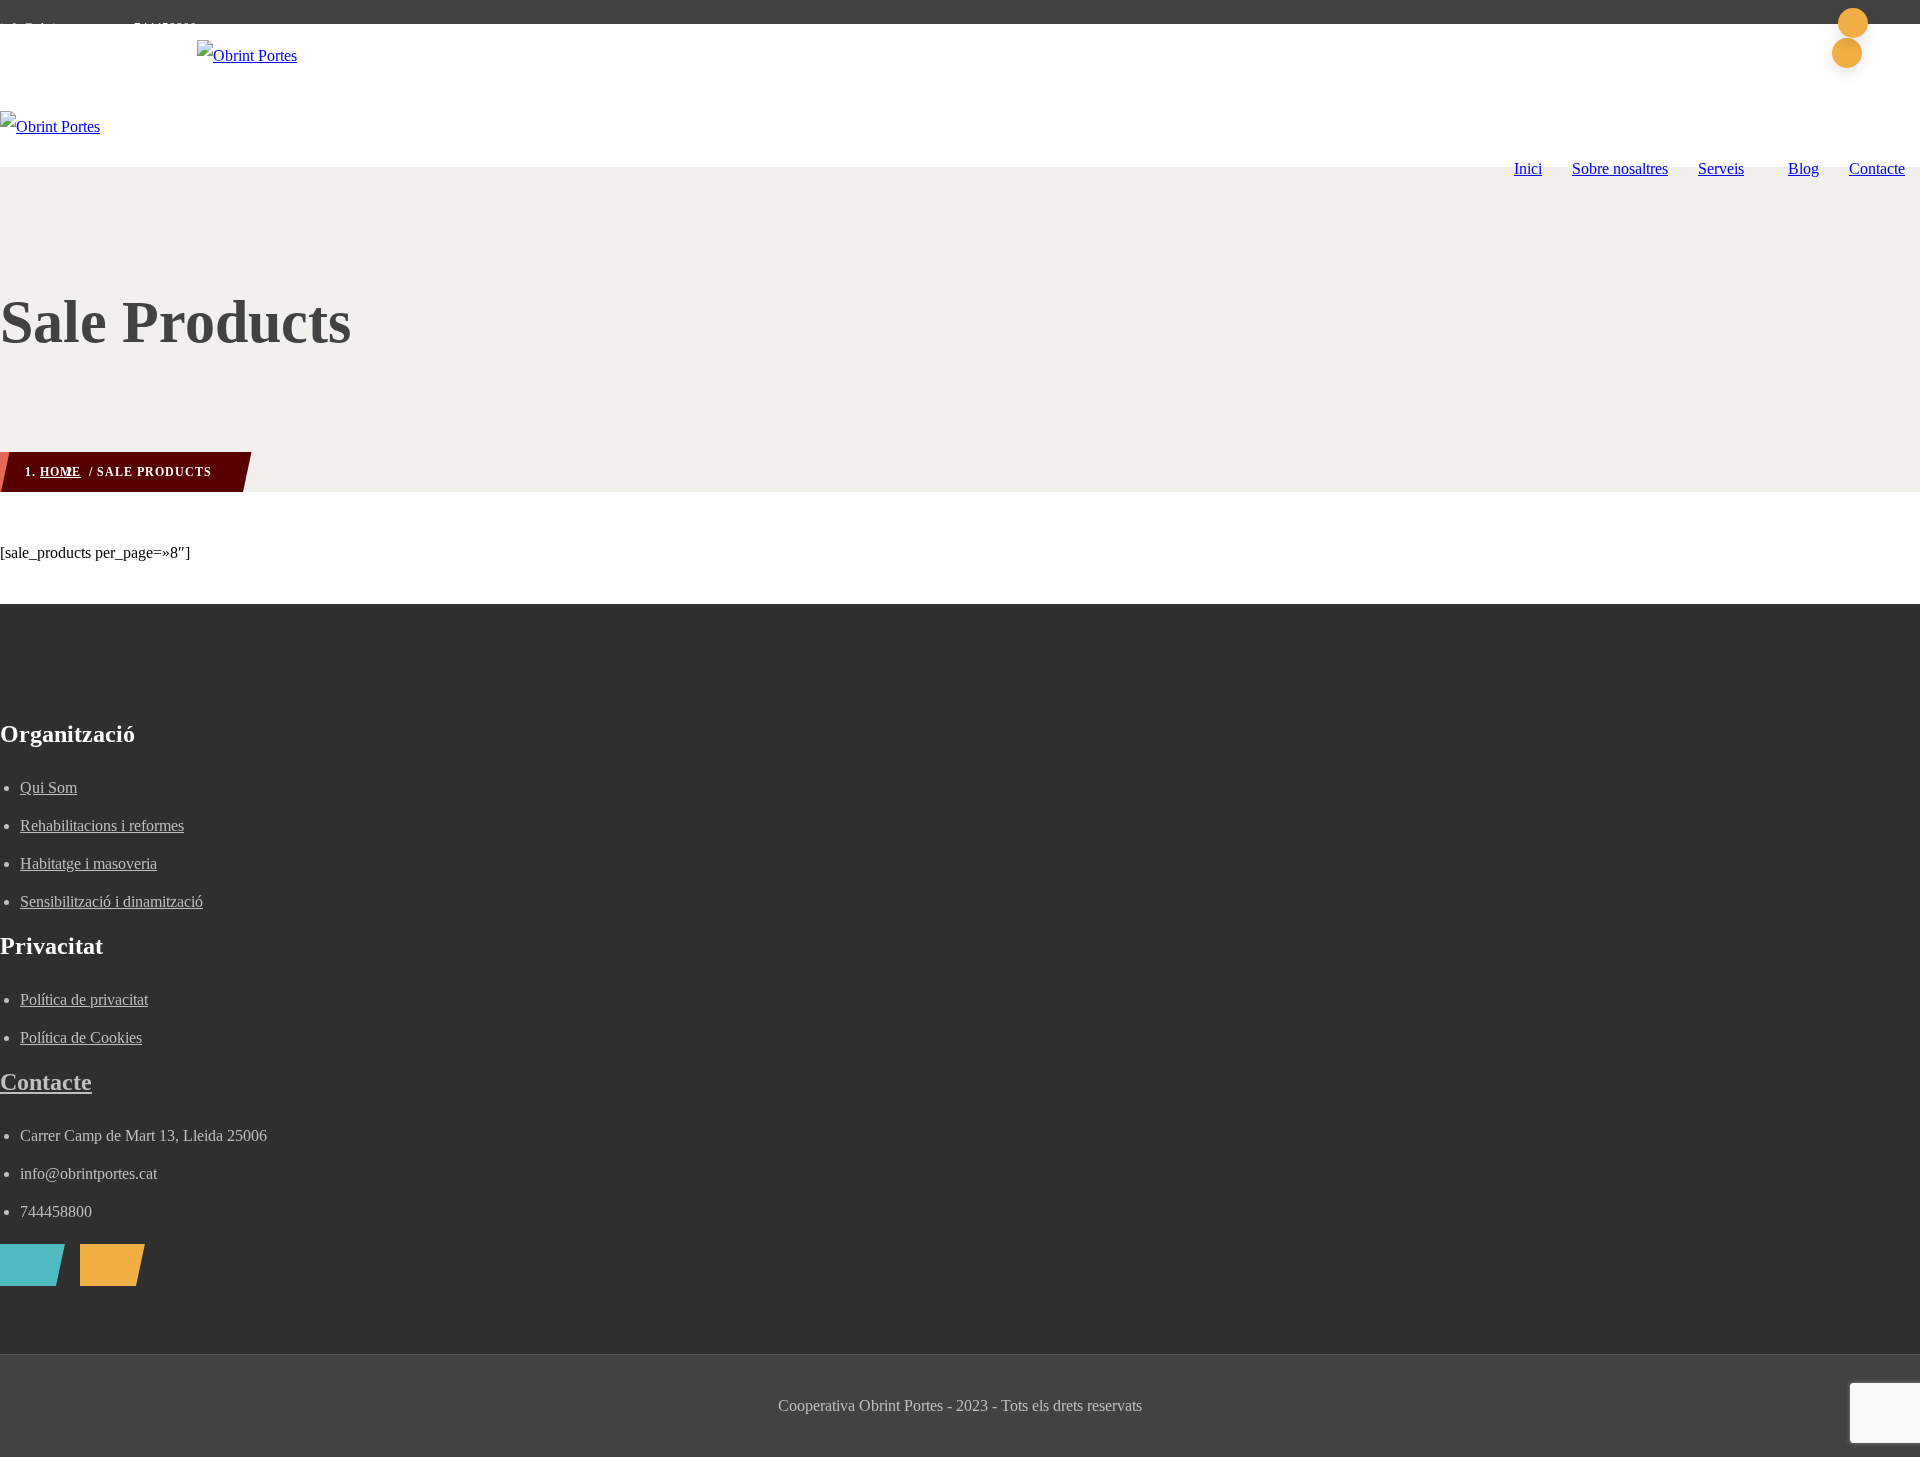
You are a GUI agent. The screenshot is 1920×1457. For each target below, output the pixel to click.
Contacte (1877, 168)
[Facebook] (27, 1265)
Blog (1803, 168)
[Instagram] (107, 1265)
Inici (1528, 168)
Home (60, 472)
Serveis (1721, 168)
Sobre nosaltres (1620, 168)
